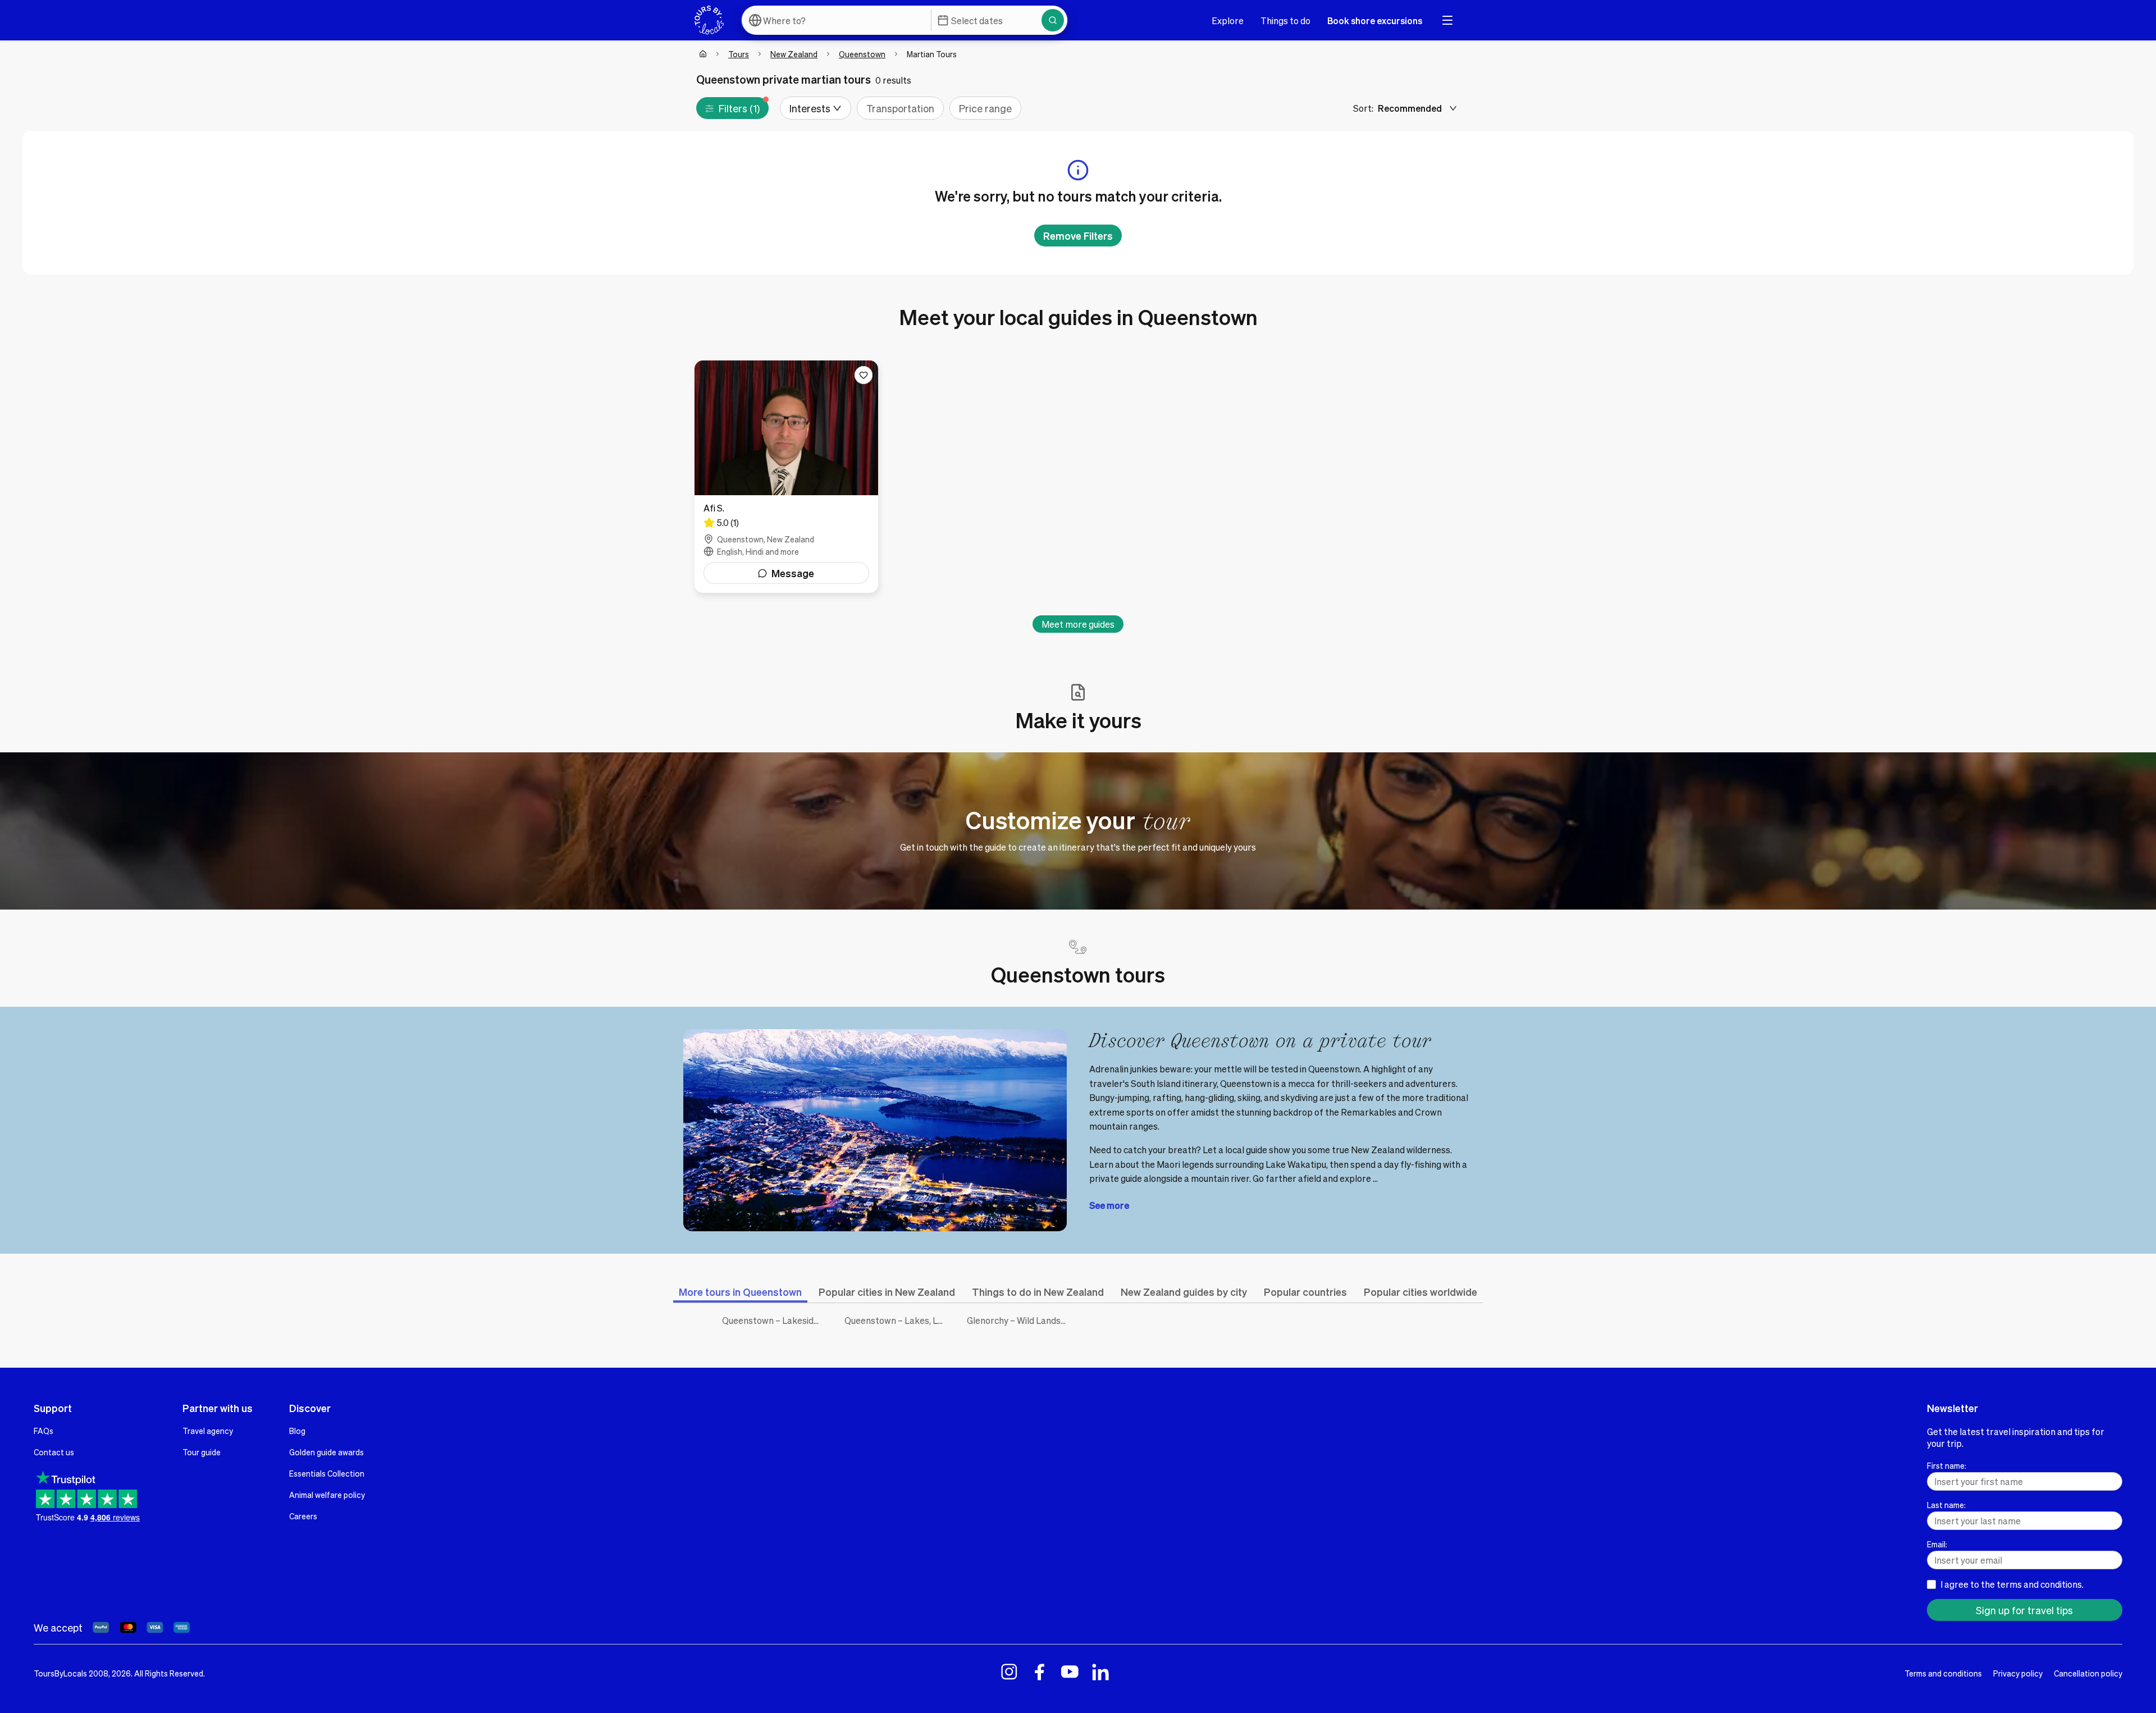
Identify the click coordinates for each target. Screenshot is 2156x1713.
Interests (810, 108)
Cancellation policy (2088, 1673)
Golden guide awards (326, 1452)
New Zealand (794, 54)
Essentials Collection (327, 1473)
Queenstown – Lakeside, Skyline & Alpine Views (775, 1320)
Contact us (54, 1452)
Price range (985, 108)
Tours (739, 54)
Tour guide (202, 1452)
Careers (303, 1516)
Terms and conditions (1943, 1673)
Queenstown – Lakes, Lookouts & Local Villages (897, 1320)
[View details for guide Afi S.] (786, 477)
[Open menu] (1447, 20)
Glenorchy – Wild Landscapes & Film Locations (1020, 1320)
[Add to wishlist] (864, 375)
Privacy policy (2018, 1673)
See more (1109, 1205)
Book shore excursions (1375, 20)
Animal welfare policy (327, 1495)
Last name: (1946, 1505)
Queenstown (862, 54)
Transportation (900, 108)
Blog (297, 1431)
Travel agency (208, 1431)
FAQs (44, 1431)
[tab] (740, 1292)
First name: (1947, 1465)
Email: (1937, 1544)
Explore (1228, 20)
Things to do (1285, 20)
